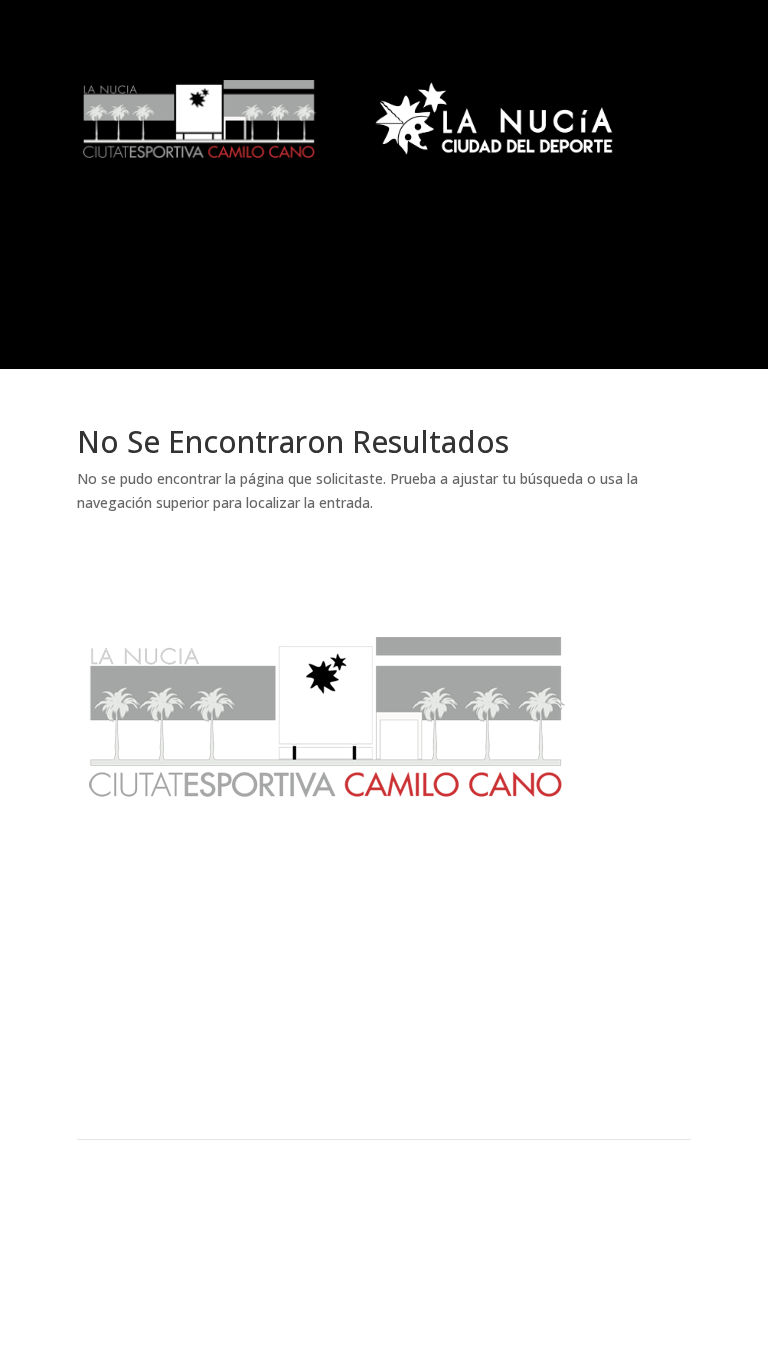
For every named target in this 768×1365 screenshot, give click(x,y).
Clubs (175, 1062)
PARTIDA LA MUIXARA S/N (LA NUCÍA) (173, 1272)
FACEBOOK (611, 1225)
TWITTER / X (617, 1249)
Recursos (592, 1062)
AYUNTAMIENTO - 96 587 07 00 (160, 1225)
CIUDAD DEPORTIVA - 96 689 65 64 (169, 1249)
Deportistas (383, 1096)
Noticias (175, 1028)
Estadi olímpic (592, 1028)
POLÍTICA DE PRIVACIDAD (427, 1272)
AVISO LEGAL (396, 1225)
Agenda (384, 1028)
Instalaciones (384, 1062)
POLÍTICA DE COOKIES (419, 1249)
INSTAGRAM (616, 1272)
